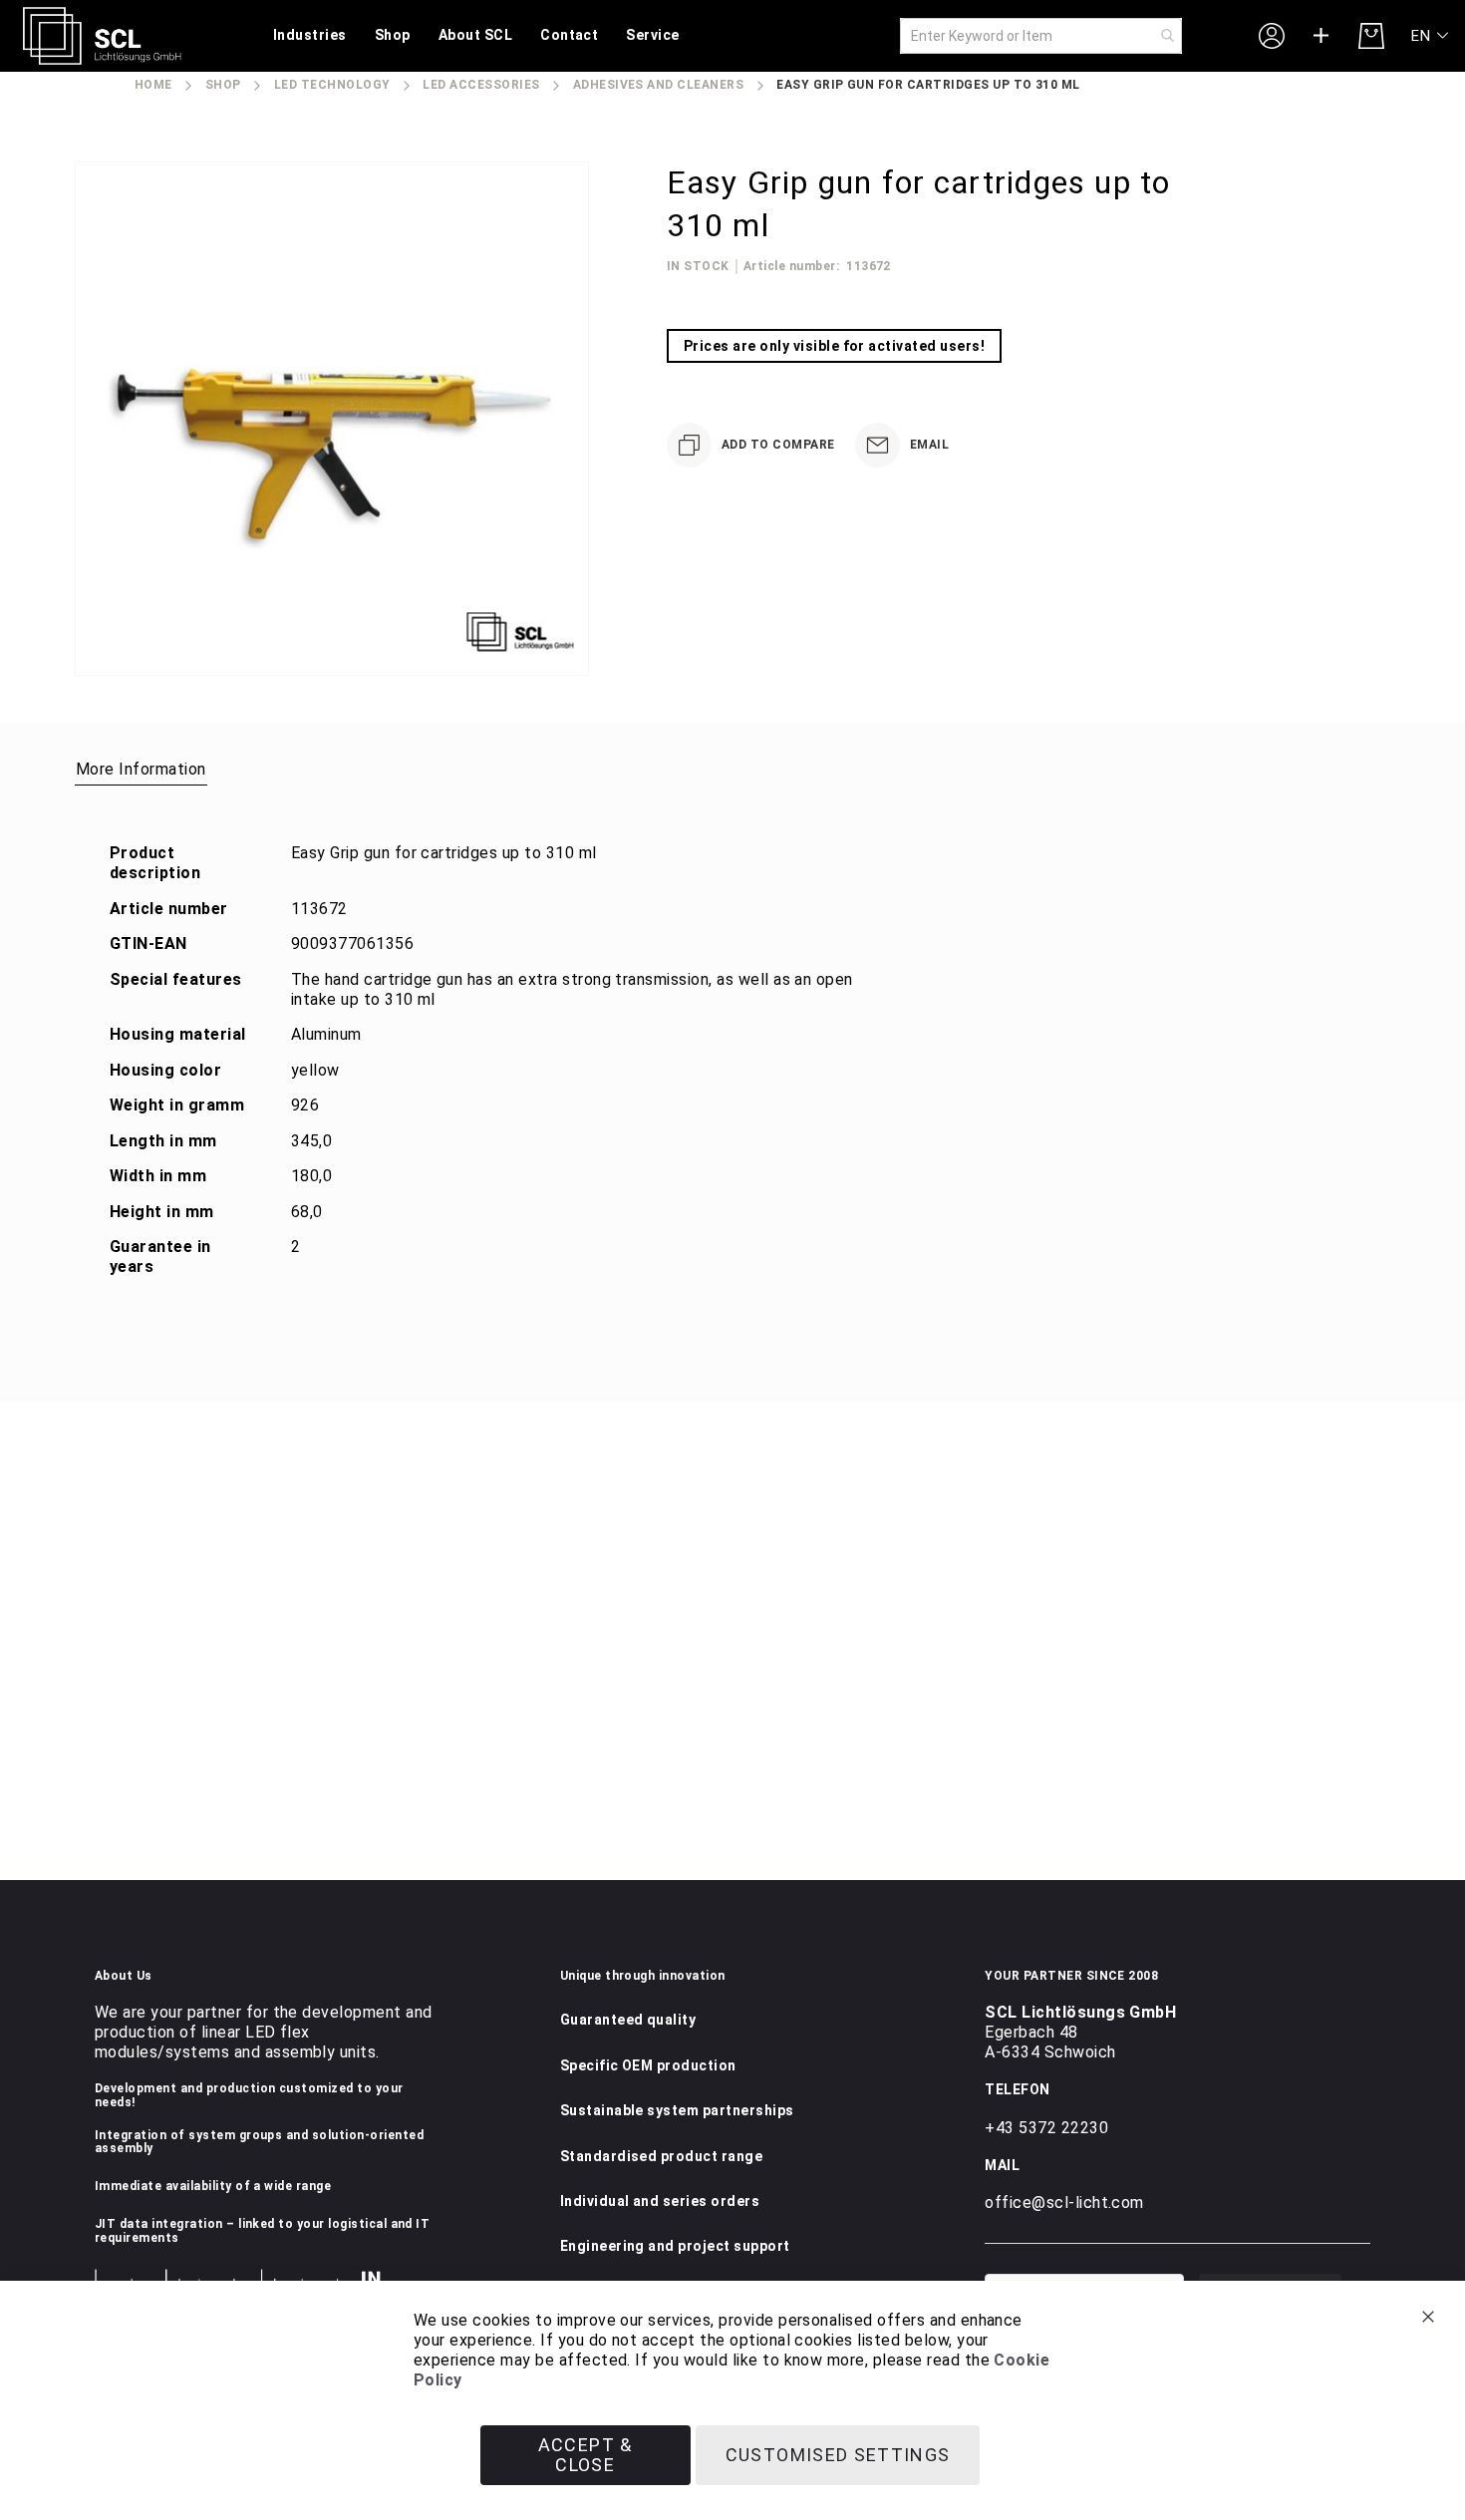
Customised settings (838, 2455)
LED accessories (481, 85)
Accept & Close (586, 2455)
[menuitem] (310, 36)
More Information (141, 769)
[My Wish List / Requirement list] (1321, 36)
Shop (223, 85)
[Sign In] (1272, 35)
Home (153, 85)
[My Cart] (1371, 36)
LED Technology (332, 85)
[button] (1431, 36)
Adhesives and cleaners (659, 85)
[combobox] (1041, 36)
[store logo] (102, 36)
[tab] (141, 769)
